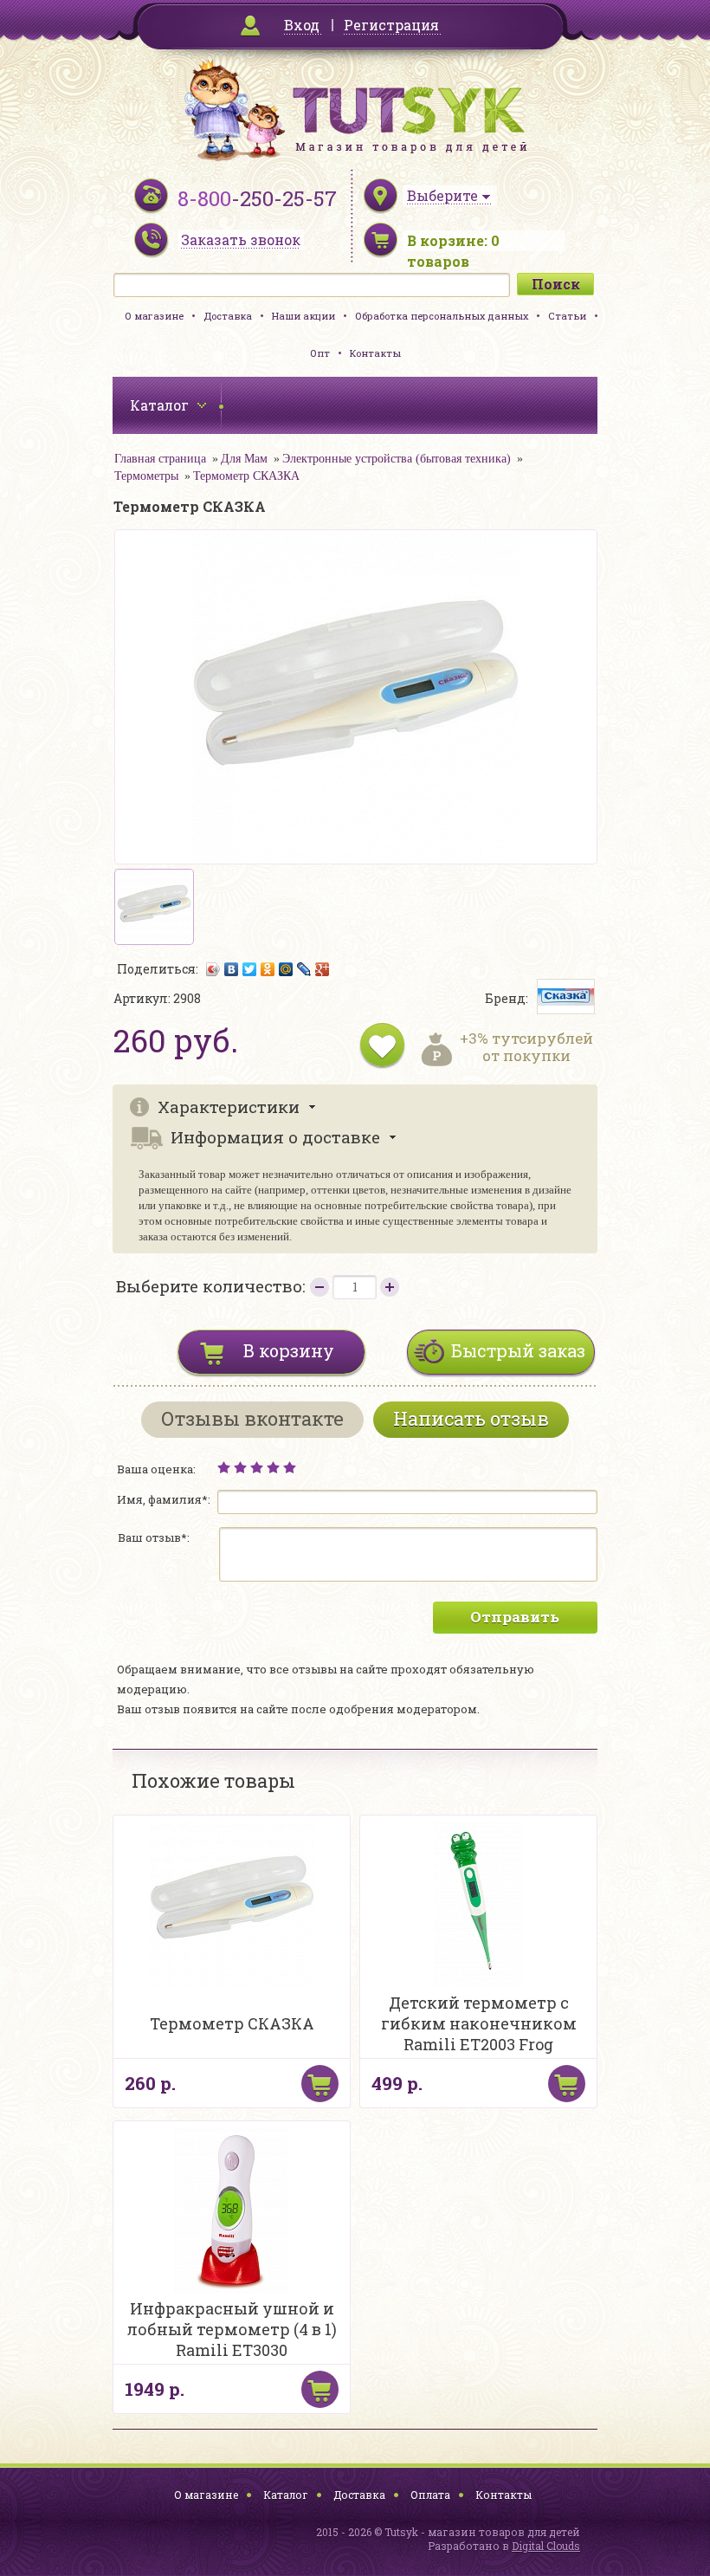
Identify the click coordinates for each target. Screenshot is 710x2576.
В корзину (289, 1350)
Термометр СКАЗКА (246, 476)
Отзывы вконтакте (252, 1418)
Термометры (146, 476)
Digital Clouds (546, 2546)
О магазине (154, 316)
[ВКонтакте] (232, 969)
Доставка (228, 316)
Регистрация (391, 25)
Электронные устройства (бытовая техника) (397, 459)
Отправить (515, 1617)
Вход (302, 25)
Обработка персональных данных (442, 316)
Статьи (567, 316)
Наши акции (303, 316)
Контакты (375, 353)
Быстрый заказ (518, 1350)
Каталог (286, 2495)
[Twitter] (250, 969)
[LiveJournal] (304, 969)
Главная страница (160, 459)
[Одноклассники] (268, 969)
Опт (320, 353)
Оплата (430, 2495)
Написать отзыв (471, 1418)
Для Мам (244, 459)
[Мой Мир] (286, 969)
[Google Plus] (323, 969)
